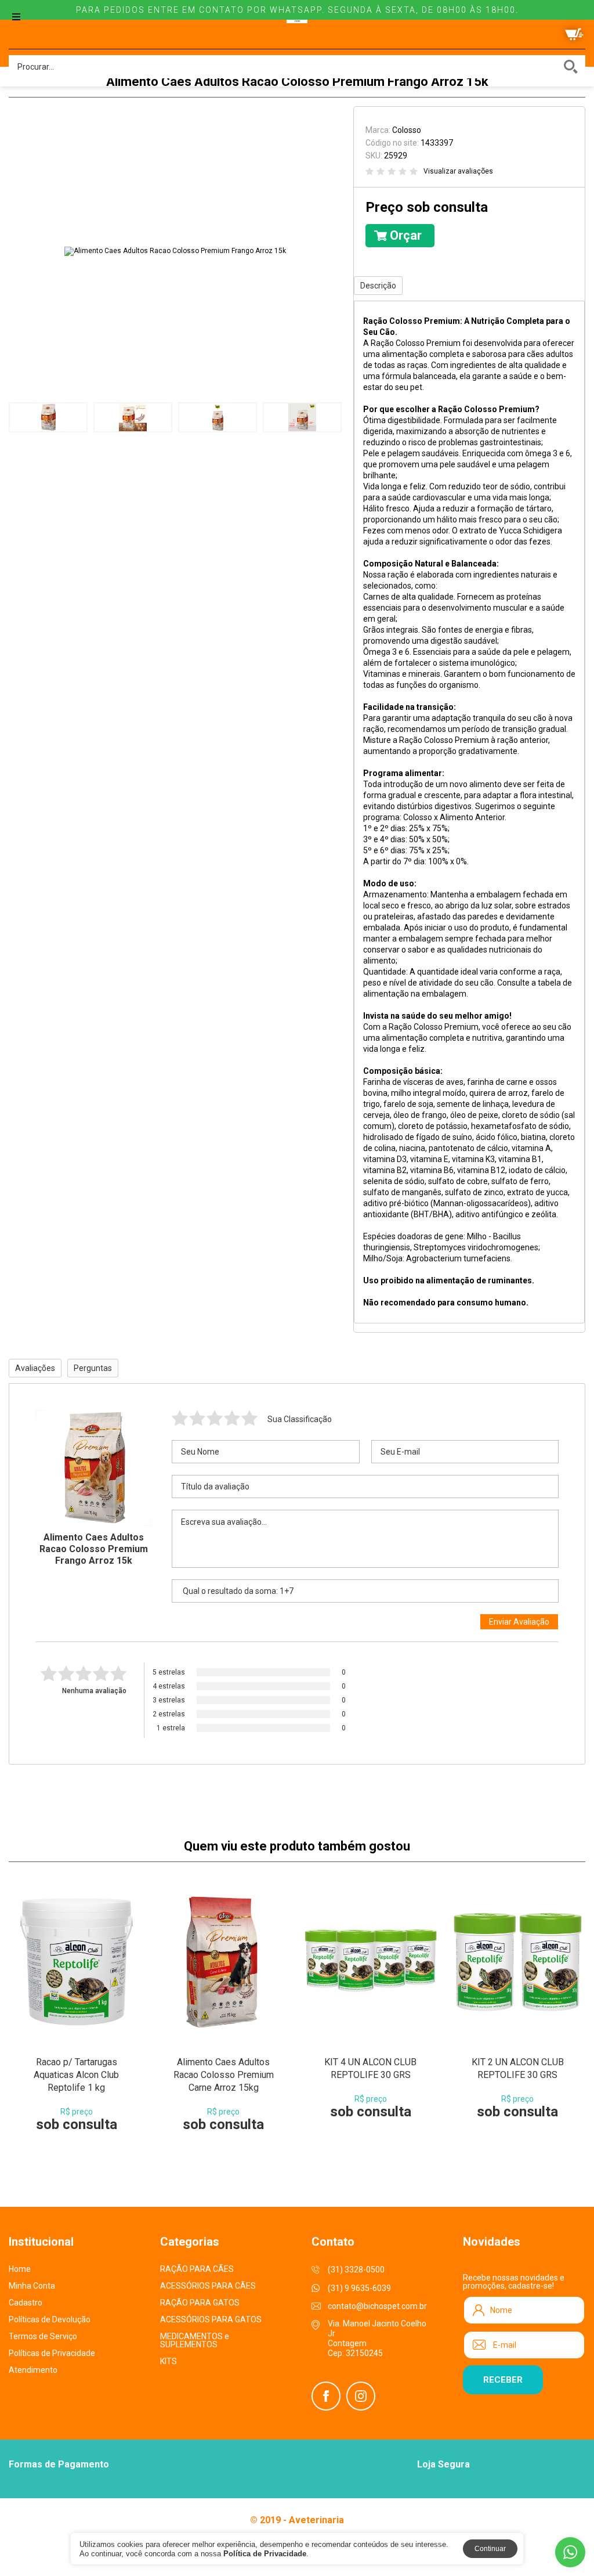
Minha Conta (32, 2286)
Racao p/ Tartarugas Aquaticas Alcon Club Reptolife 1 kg (76, 2075)
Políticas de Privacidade (52, 2353)
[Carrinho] (574, 34)
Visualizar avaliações (458, 171)
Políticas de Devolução (50, 2319)
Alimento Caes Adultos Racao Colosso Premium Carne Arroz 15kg (224, 2075)
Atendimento (33, 2370)
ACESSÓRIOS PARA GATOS (211, 2319)
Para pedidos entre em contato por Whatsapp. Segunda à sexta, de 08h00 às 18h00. (297, 10)
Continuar (490, 2549)
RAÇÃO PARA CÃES (197, 2269)
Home (20, 2269)
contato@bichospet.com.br (377, 2306)
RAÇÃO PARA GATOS (200, 2303)
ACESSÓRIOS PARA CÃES (208, 2286)
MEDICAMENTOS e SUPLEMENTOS (195, 2340)
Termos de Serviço (43, 2336)
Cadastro (26, 2303)
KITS (169, 2361)
